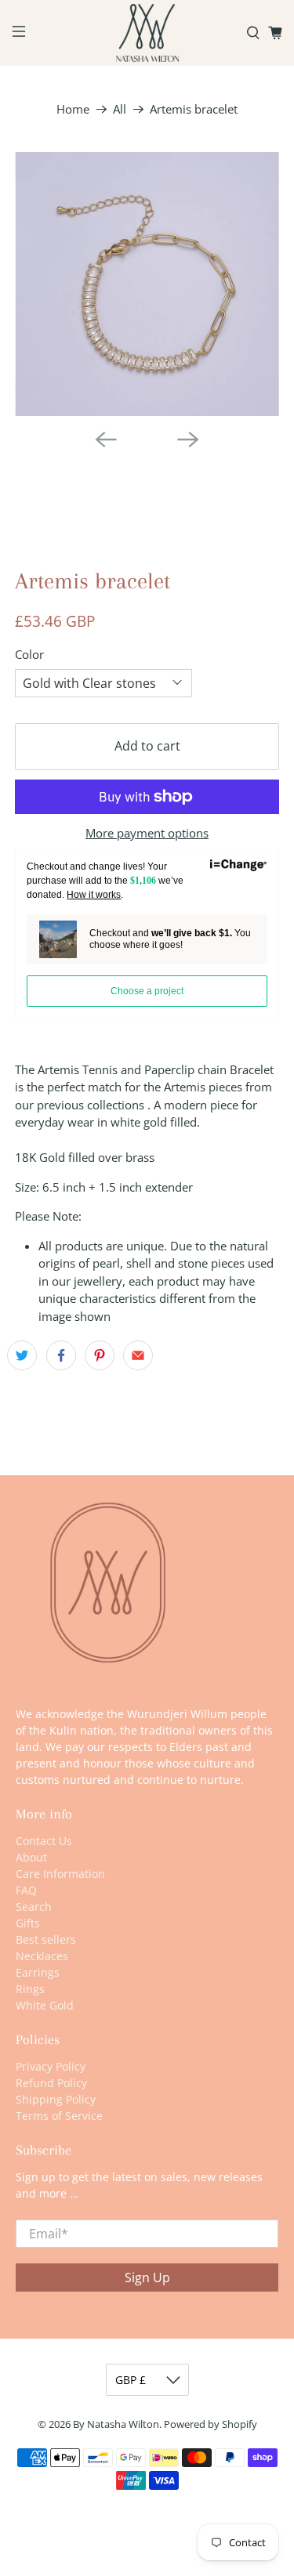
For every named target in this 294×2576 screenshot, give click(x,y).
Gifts (28, 1923)
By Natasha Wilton (116, 2424)
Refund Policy (51, 2083)
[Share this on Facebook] (61, 1355)
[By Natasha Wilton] (147, 33)
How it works (94, 895)
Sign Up (147, 2278)
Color (29, 654)
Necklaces (42, 1956)
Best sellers (46, 1939)
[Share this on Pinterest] (100, 1355)
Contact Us (44, 1841)
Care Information (60, 1874)
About (31, 1857)
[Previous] (106, 440)
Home (73, 109)
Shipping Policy (56, 2099)
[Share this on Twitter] (22, 1355)
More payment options (147, 833)
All (120, 109)
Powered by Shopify (211, 2424)
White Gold (45, 2005)
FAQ (26, 1890)
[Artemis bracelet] (147, 284)
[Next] (188, 440)
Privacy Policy (51, 2066)
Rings (30, 1989)
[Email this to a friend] (138, 1355)
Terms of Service (59, 2116)
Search (34, 1907)
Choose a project (147, 991)
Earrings (38, 1972)
